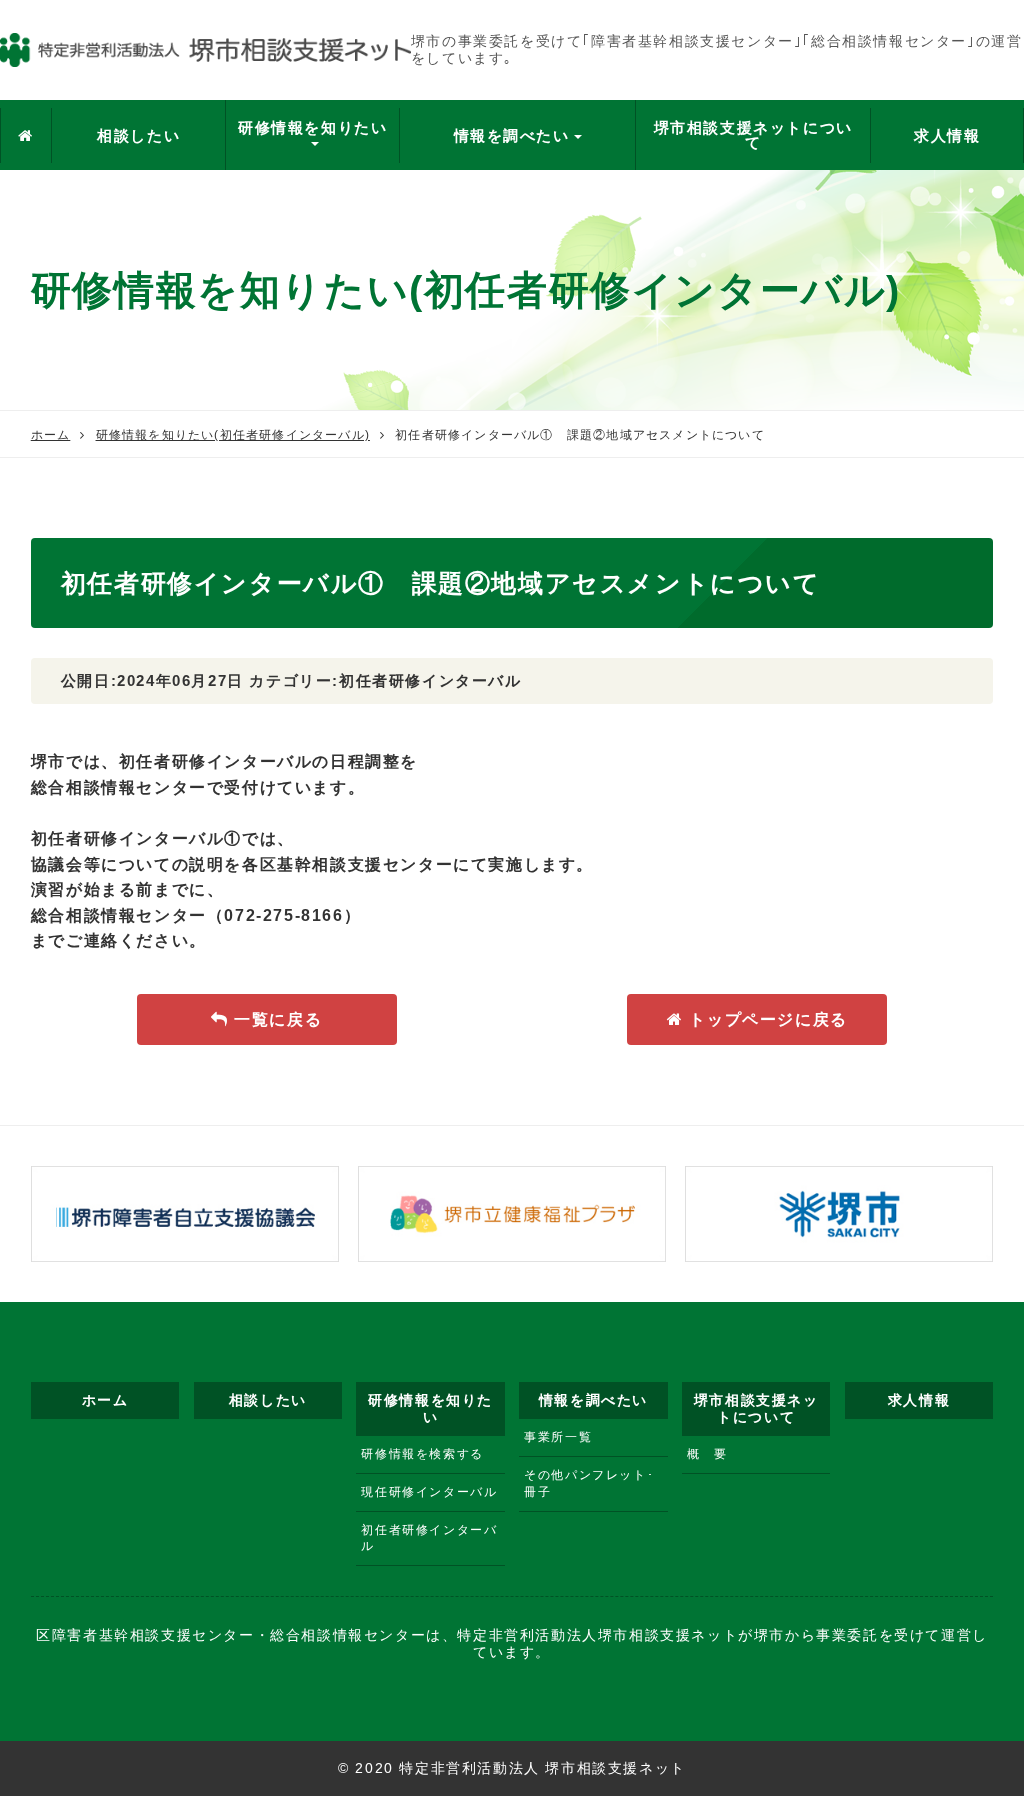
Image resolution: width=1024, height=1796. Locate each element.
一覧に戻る (276, 1019)
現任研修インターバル (429, 1492)
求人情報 (947, 135)
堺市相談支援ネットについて (753, 135)
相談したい (138, 135)
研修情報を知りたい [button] (312, 127)
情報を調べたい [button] (512, 135)
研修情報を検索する (422, 1454)
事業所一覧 (558, 1437)
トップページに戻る (766, 1019)
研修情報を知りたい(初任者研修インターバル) (233, 435)
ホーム (51, 435)
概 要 (707, 1454)
